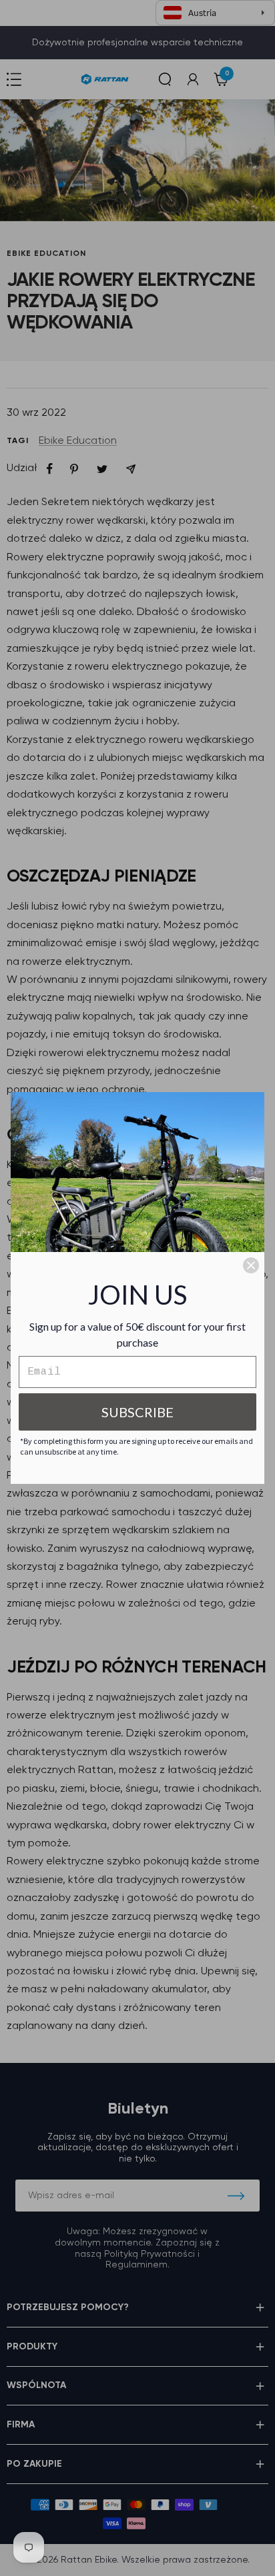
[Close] (251, 1265)
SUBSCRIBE (137, 1412)
